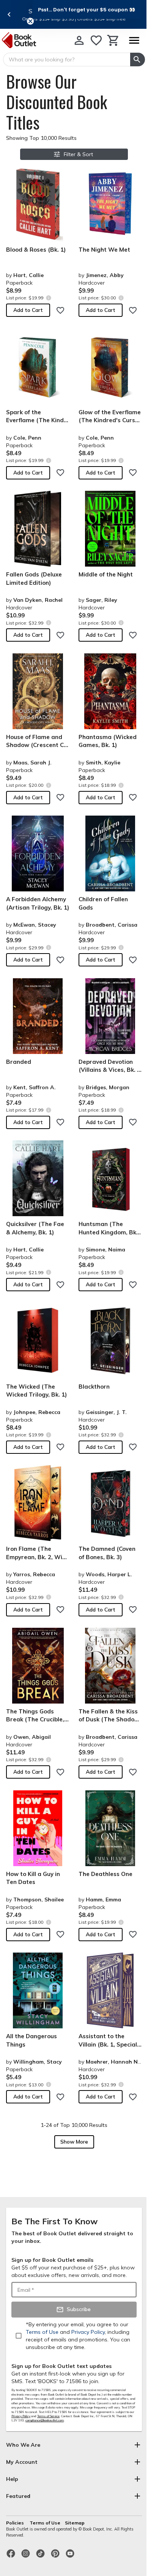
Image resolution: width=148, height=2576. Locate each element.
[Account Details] (79, 40)
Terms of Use (45, 2523)
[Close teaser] (30, 21)
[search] (138, 60)
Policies (16, 2523)
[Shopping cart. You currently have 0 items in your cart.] (113, 40)
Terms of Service (48, 2416)
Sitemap (75, 2523)
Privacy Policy (21, 2416)
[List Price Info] (48, 298)
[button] (87, 9)
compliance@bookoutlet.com (45, 2420)
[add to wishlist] (60, 310)
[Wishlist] (96, 40)
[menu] (134, 40)
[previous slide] (9, 14)
